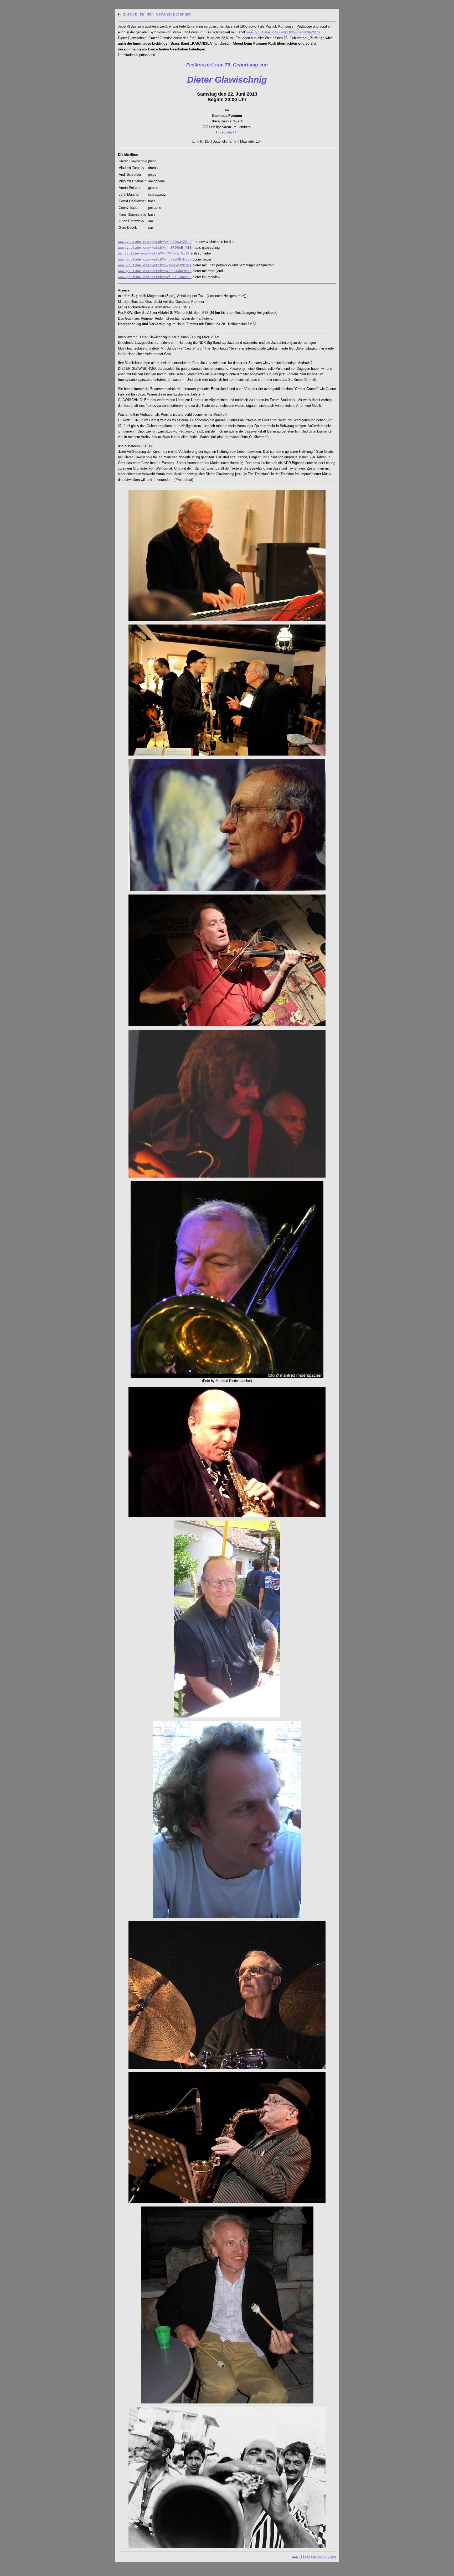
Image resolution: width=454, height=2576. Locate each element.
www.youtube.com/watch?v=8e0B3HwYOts (284, 32)
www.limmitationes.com (314, 2557)
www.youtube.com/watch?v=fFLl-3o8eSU (155, 277)
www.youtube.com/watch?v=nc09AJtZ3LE (155, 242)
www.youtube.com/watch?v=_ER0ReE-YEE (155, 248)
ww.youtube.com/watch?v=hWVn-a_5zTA (154, 254)
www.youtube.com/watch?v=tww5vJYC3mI (155, 265)
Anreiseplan (227, 132)
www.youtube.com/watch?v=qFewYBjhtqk (155, 260)
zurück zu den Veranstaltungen (156, 15)
